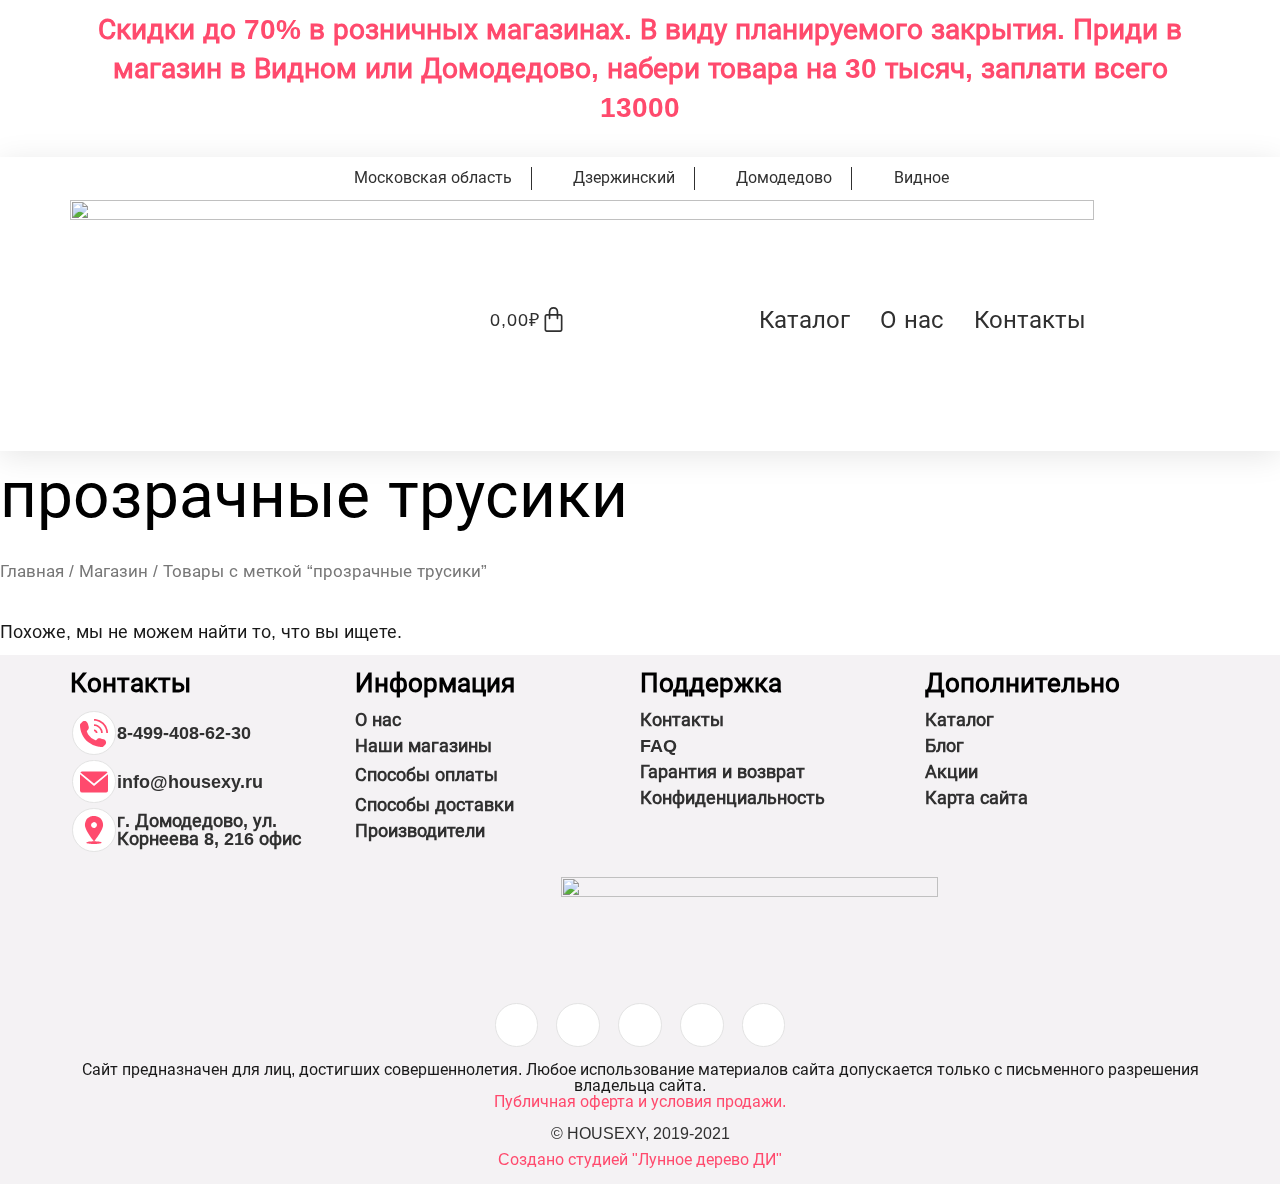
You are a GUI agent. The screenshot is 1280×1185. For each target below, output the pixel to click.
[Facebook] (578, 1025)
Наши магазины (423, 746)
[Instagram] (517, 1025)
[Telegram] (764, 1025)
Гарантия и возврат (722, 772)
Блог (944, 746)
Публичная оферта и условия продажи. (640, 1101)
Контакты (1030, 319)
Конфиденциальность (732, 798)
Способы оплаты (426, 775)
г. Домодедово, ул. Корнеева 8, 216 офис (209, 830)
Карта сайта (976, 798)
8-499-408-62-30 (184, 733)
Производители (420, 831)
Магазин (113, 571)
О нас (912, 319)
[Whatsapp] (702, 1025)
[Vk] (640, 1025)
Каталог (804, 319)
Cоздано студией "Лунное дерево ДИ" (640, 1159)
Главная (32, 571)
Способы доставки (434, 805)
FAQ (658, 746)
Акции (951, 772)
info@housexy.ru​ (190, 782)
